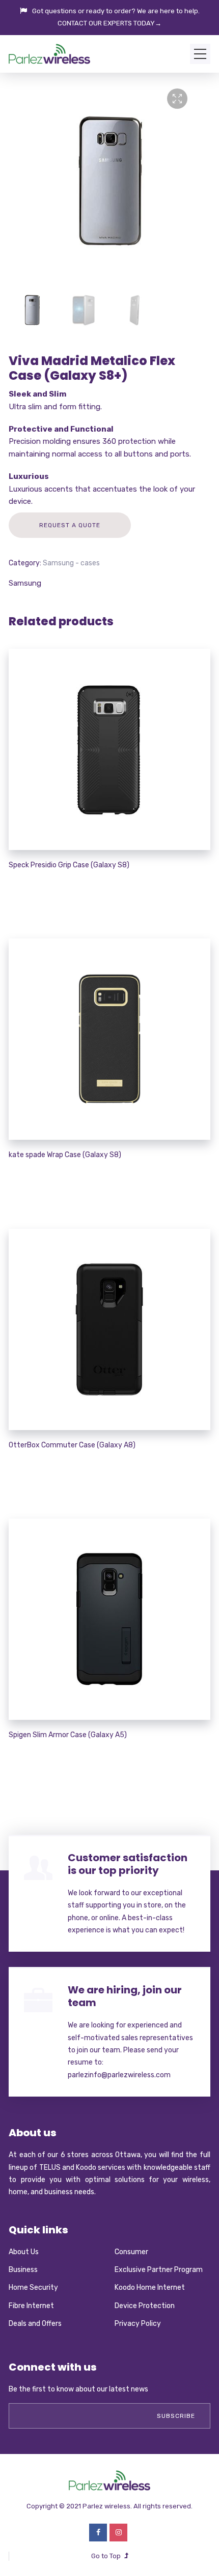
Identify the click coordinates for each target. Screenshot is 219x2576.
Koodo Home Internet (150, 2287)
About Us (24, 2252)
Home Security (33, 2287)
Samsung (25, 583)
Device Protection (145, 2306)
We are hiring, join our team (125, 1996)
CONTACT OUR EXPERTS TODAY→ (109, 23)
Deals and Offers (35, 2324)
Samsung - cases (71, 563)
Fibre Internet (31, 2306)
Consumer (131, 2252)
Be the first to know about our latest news (78, 2389)
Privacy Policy (138, 2324)
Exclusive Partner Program (159, 2270)
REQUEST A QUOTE (70, 525)
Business (23, 2270)
